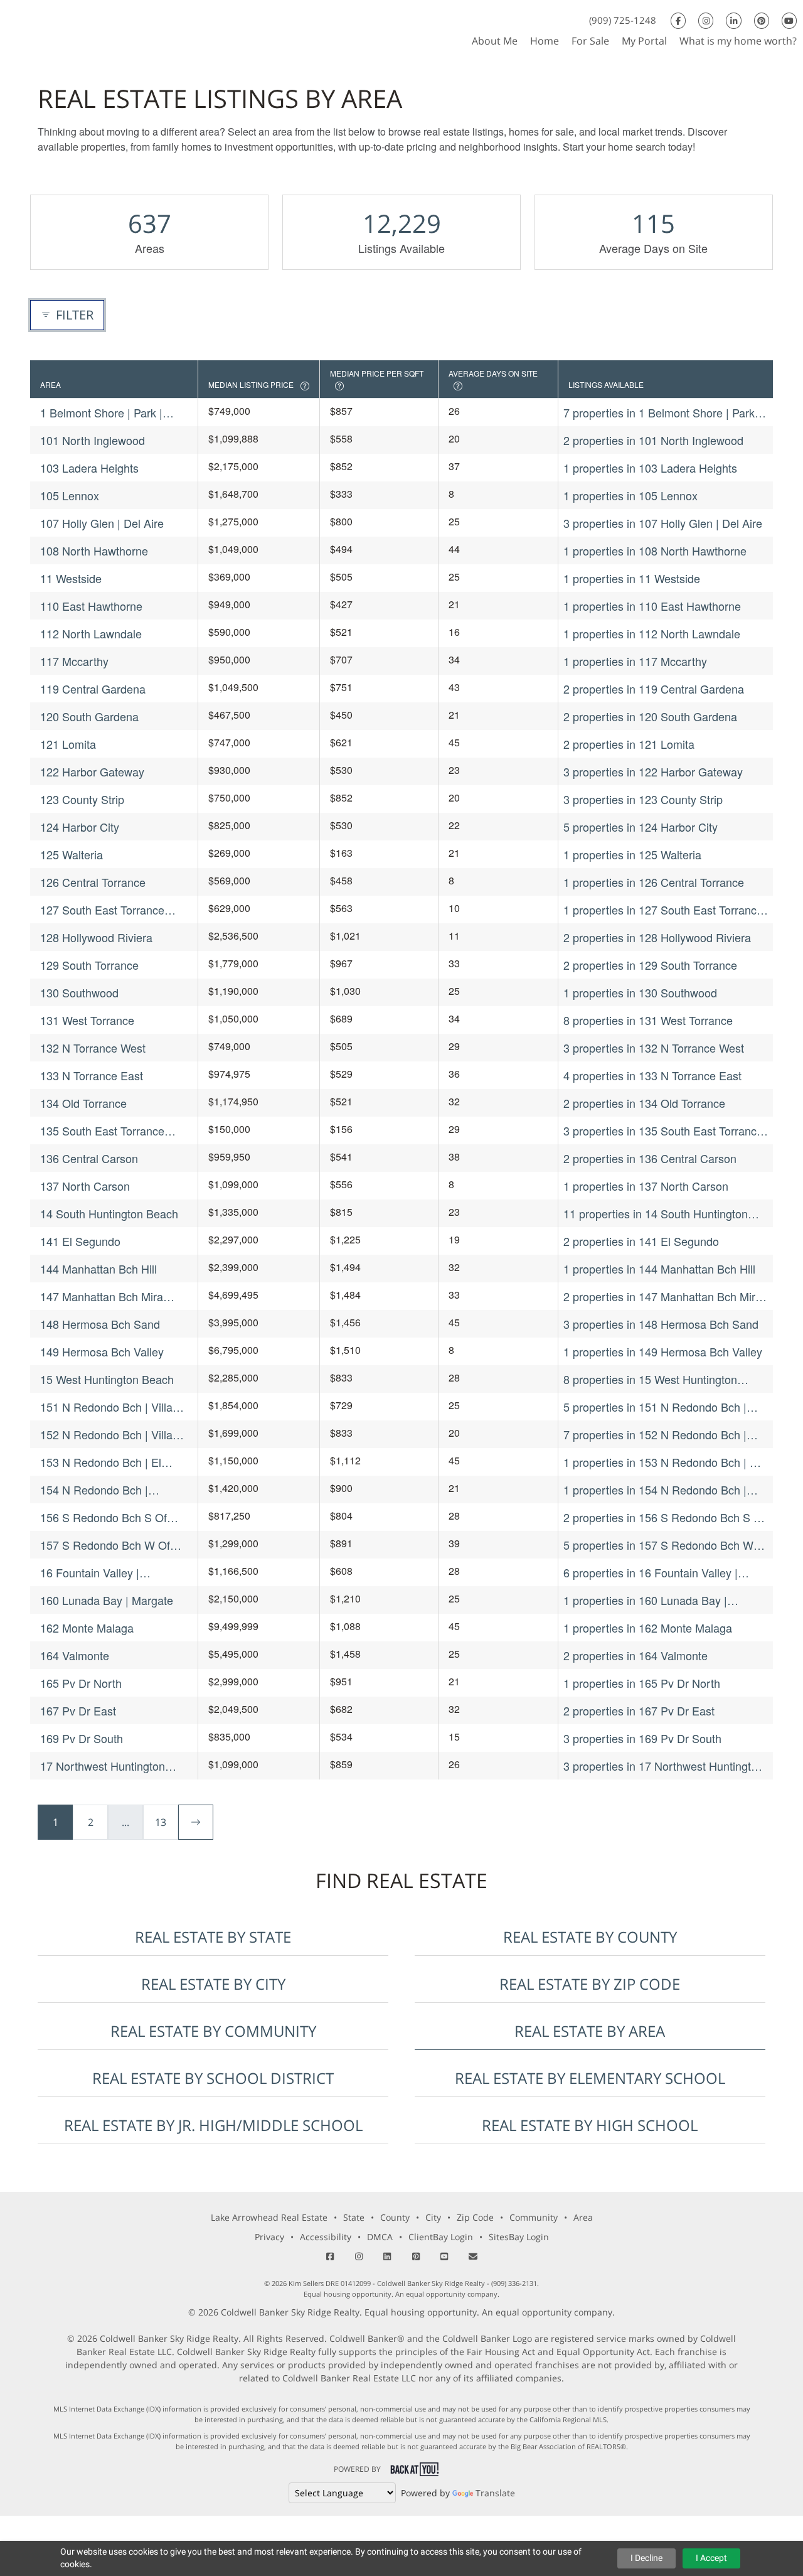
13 (161, 1822)
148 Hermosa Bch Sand (100, 1324)
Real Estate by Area (590, 2031)
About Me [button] (495, 41)
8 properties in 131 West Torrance (648, 1020)
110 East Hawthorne (91, 606)
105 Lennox (70, 495)
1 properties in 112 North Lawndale (652, 633)
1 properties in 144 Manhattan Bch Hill (659, 1269)
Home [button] (545, 41)
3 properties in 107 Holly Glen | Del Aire (663, 523)
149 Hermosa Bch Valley (102, 1351)
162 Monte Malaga (87, 1628)
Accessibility (326, 2237)
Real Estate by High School (590, 2125)
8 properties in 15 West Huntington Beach (650, 1379)
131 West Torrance (87, 1020)
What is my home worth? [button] (738, 41)
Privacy (269, 2237)
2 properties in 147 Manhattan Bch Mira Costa (662, 1296)
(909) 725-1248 (623, 20)
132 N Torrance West (93, 1048)
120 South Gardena (89, 716)
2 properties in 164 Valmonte (635, 1655)
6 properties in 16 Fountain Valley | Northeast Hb (651, 1573)
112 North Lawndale (91, 633)
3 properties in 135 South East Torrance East (663, 1131)
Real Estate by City (213, 1984)
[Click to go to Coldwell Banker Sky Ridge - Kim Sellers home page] (24, 27)
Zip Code (475, 2217)
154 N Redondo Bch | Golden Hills (94, 1490)
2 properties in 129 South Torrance (650, 965)
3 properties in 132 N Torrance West (654, 1048)
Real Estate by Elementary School (590, 2078)
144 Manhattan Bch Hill (98, 1269)
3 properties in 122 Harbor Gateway (653, 771)
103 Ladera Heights (89, 468)
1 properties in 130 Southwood (640, 992)
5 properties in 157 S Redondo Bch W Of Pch (658, 1545)
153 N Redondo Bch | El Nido (101, 1462)
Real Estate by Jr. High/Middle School (213, 2125)
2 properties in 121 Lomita (629, 744)
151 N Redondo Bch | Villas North (109, 1407)
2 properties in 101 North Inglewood (653, 440)
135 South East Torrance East (102, 1131)
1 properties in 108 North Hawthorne (655, 550)
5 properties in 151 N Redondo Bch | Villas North (655, 1407)
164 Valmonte (75, 1655)
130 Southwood (79, 992)
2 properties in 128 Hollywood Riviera (657, 937)
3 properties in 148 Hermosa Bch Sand (661, 1324)
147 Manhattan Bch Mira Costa (102, 1296)
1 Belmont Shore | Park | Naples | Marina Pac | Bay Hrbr (105, 413)
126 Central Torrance (93, 882)
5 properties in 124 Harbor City (641, 827)
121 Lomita (68, 744)
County (395, 2217)
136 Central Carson (89, 1158)
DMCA (380, 2237)
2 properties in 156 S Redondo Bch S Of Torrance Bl (664, 1517)
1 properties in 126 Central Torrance (654, 882)
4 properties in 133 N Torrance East (652, 1075)
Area (583, 2217)
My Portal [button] (644, 41)
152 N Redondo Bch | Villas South (109, 1435)
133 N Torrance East (92, 1075)
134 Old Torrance (83, 1103)
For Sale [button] (590, 41)
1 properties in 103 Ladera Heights (650, 468)
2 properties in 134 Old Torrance (644, 1103)
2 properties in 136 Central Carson (650, 1158)
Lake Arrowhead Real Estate (269, 2217)
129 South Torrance (89, 965)
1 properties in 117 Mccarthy (635, 661)
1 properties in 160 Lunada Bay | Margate (645, 1600)
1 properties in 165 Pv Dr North (642, 1683)
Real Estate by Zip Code (590, 1984)
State (354, 2217)
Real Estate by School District (213, 2078)
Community (534, 2217)
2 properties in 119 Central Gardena (654, 689)
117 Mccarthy (74, 661)
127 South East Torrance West (102, 910)
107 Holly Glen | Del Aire (102, 523)
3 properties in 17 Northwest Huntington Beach (663, 1766)
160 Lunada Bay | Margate (107, 1600)
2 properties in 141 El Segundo (641, 1241)
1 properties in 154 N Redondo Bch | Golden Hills (655, 1490)
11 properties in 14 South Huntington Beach (656, 1214)
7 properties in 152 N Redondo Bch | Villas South (655, 1435)
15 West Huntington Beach (107, 1379)
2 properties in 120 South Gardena (650, 716)
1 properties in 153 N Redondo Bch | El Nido (662, 1462)
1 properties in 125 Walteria (632, 854)
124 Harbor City (80, 827)
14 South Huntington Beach (109, 1213)
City (433, 2217)
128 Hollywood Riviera (96, 937)
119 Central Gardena (93, 689)
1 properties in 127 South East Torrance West (663, 910)
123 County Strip (82, 799)
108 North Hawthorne (94, 550)
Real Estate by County (590, 1937)
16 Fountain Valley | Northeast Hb (90, 1573)
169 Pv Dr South (82, 1738)
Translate (495, 2493)
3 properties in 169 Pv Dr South (642, 1738)
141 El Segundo (80, 1241)
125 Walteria (72, 854)
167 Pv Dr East (78, 1710)
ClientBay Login (441, 2237)
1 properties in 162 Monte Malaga (648, 1628)
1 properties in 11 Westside (632, 578)
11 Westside (71, 578)
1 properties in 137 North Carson (646, 1186)
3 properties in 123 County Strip (643, 799)
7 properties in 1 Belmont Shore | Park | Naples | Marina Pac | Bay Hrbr (662, 413)
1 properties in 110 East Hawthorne (652, 606)
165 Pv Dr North (81, 1683)
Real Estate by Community (213, 2031)
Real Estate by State (213, 1937)
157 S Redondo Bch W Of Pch (105, 1545)
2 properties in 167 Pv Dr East (639, 1710)
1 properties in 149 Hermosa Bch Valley (663, 1351)
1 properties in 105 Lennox (630, 495)
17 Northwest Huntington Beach (103, 1766)
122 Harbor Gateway (92, 771)
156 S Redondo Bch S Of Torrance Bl (104, 1517)
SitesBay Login (519, 2237)
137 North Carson (85, 1186)
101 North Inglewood (93, 440)
